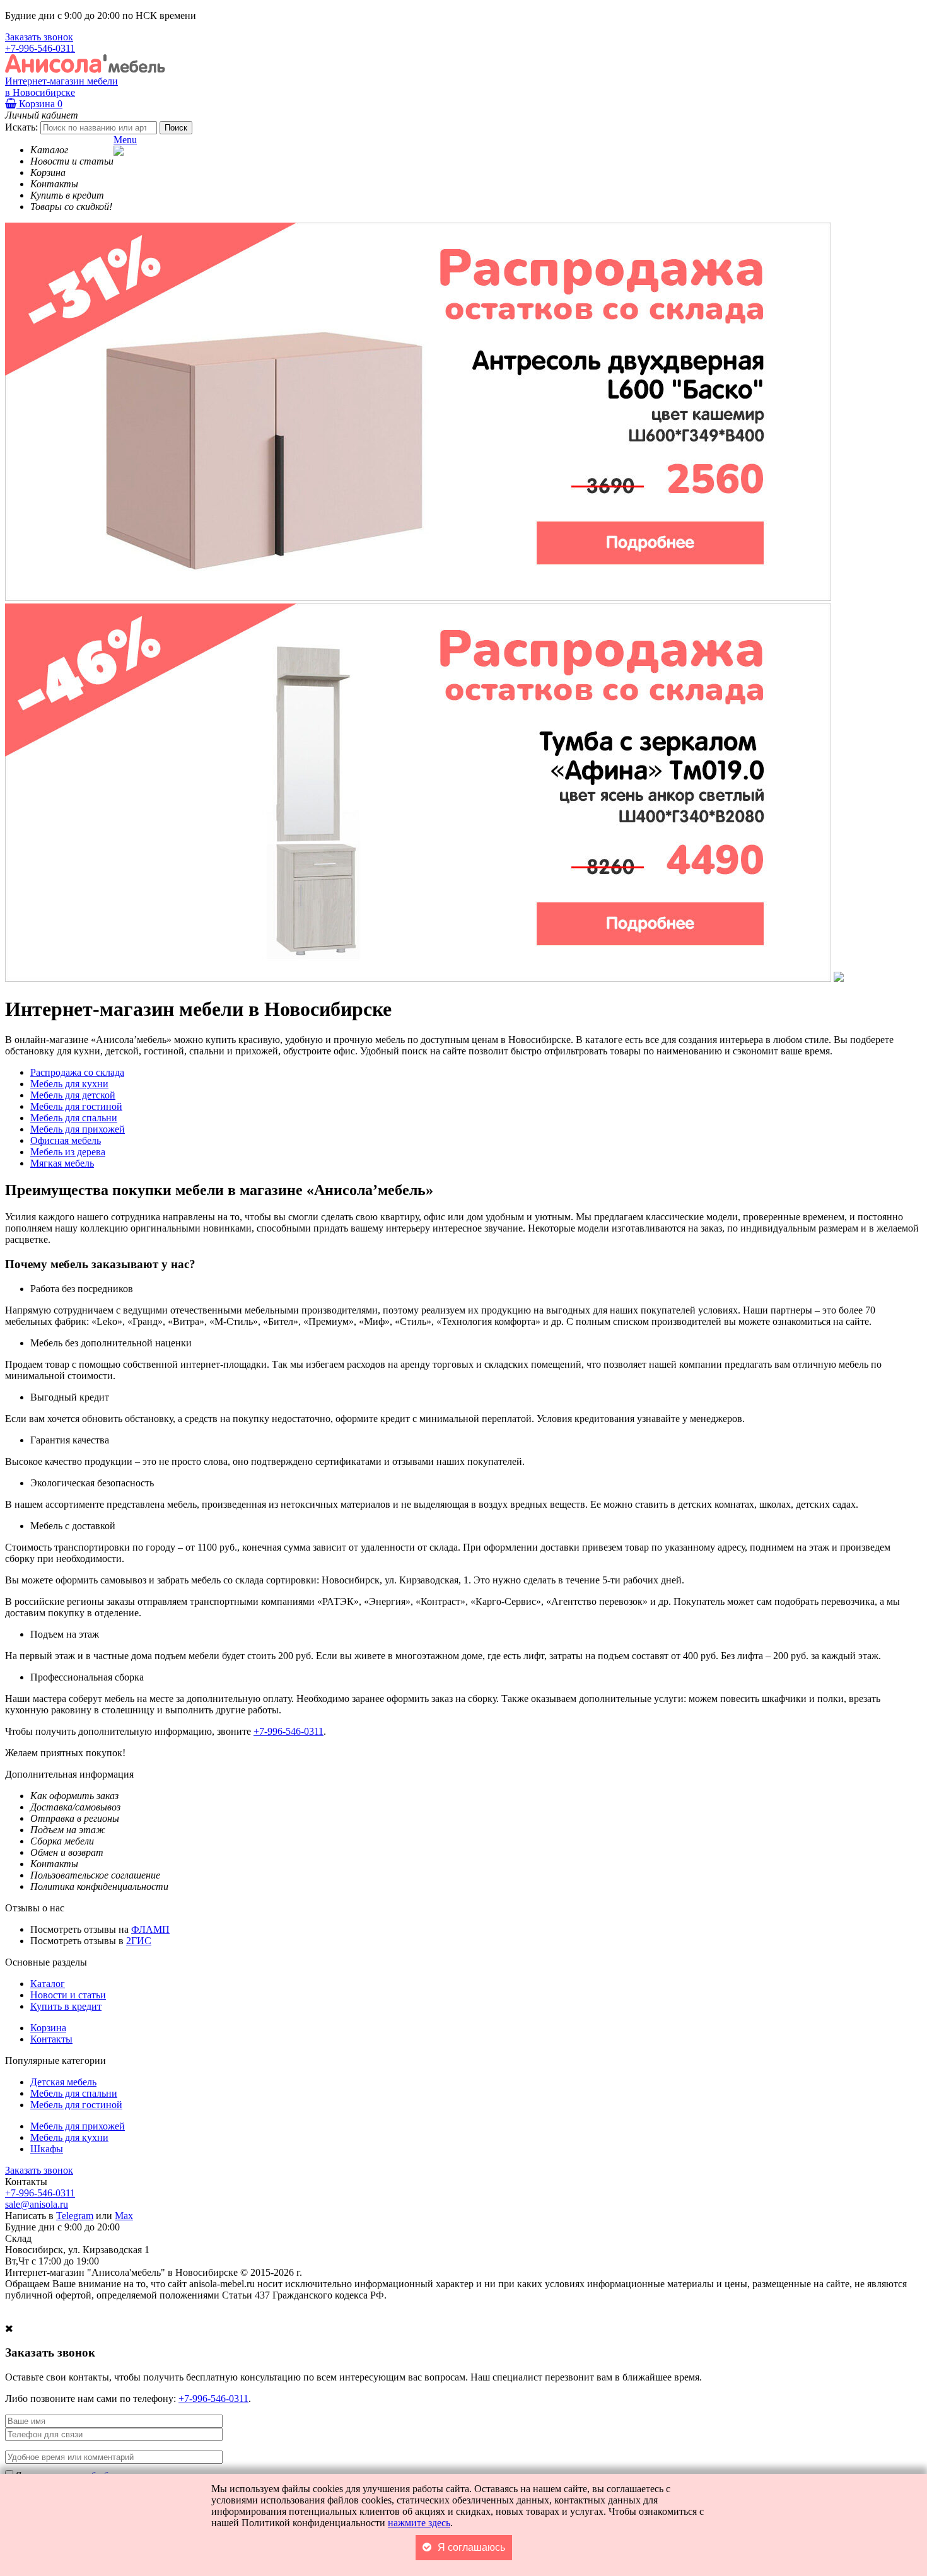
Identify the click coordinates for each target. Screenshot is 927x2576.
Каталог (48, 1984)
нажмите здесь (419, 2523)
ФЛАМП (150, 1929)
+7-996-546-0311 (40, 48)
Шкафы (47, 2149)
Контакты (51, 2039)
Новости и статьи (68, 1995)
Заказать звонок (39, 37)
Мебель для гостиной (76, 2105)
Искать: (21, 127)
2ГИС (139, 1941)
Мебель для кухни (69, 2137)
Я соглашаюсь (471, 2547)
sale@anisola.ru (37, 2204)
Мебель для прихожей (78, 2126)
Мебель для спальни (74, 2093)
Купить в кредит (66, 2006)
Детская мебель (63, 2082)
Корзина (39, 104)
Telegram (75, 2216)
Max (124, 2216)
